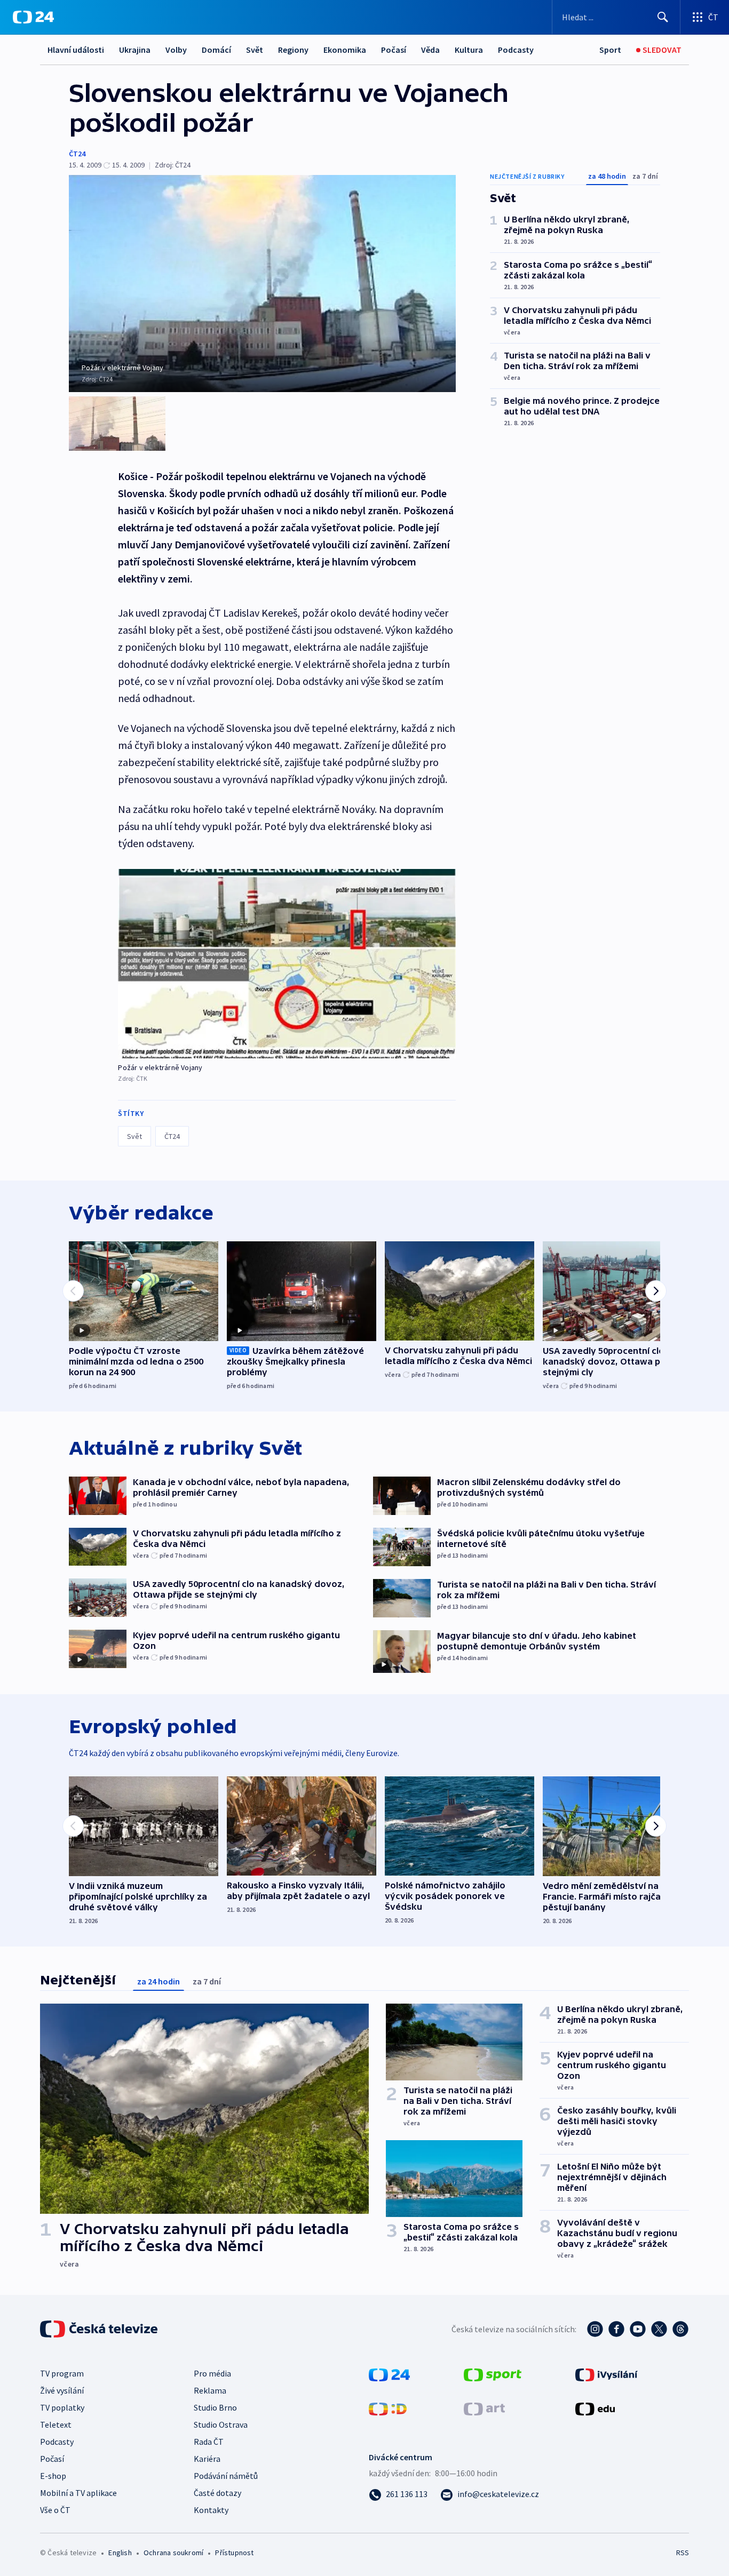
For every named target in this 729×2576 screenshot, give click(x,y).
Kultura (469, 50)
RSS (683, 2553)
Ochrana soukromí (173, 2553)
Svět (255, 50)
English (120, 2553)
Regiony (293, 50)
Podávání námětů (226, 2476)
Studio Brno (215, 2407)
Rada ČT (209, 2442)
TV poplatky (62, 2407)
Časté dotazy (217, 2493)
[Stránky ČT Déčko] (388, 2408)
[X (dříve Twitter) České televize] (659, 2329)
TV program (62, 2373)
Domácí (216, 50)
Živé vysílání (62, 2390)
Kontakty (211, 2510)
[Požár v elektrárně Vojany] (287, 964)
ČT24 (77, 154)
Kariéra (207, 2459)
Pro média (212, 2373)
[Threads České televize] (680, 2329)
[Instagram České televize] (595, 2329)
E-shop (53, 2476)
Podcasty (516, 50)
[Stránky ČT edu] (595, 2408)
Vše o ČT (55, 2510)
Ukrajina (135, 50)
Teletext (56, 2425)
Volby (176, 50)
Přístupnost (234, 2553)
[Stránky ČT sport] (493, 2374)
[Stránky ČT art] (484, 2408)
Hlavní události (76, 50)
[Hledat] (663, 17)
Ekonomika (345, 50)
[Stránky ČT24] (389, 2374)
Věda (430, 50)
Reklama (210, 2390)
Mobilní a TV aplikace (78, 2493)
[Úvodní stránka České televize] (100, 2329)
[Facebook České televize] (616, 2329)
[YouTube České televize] (638, 2329)
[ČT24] (33, 17)
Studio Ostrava (221, 2425)
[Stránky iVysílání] (607, 2374)
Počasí (394, 50)
